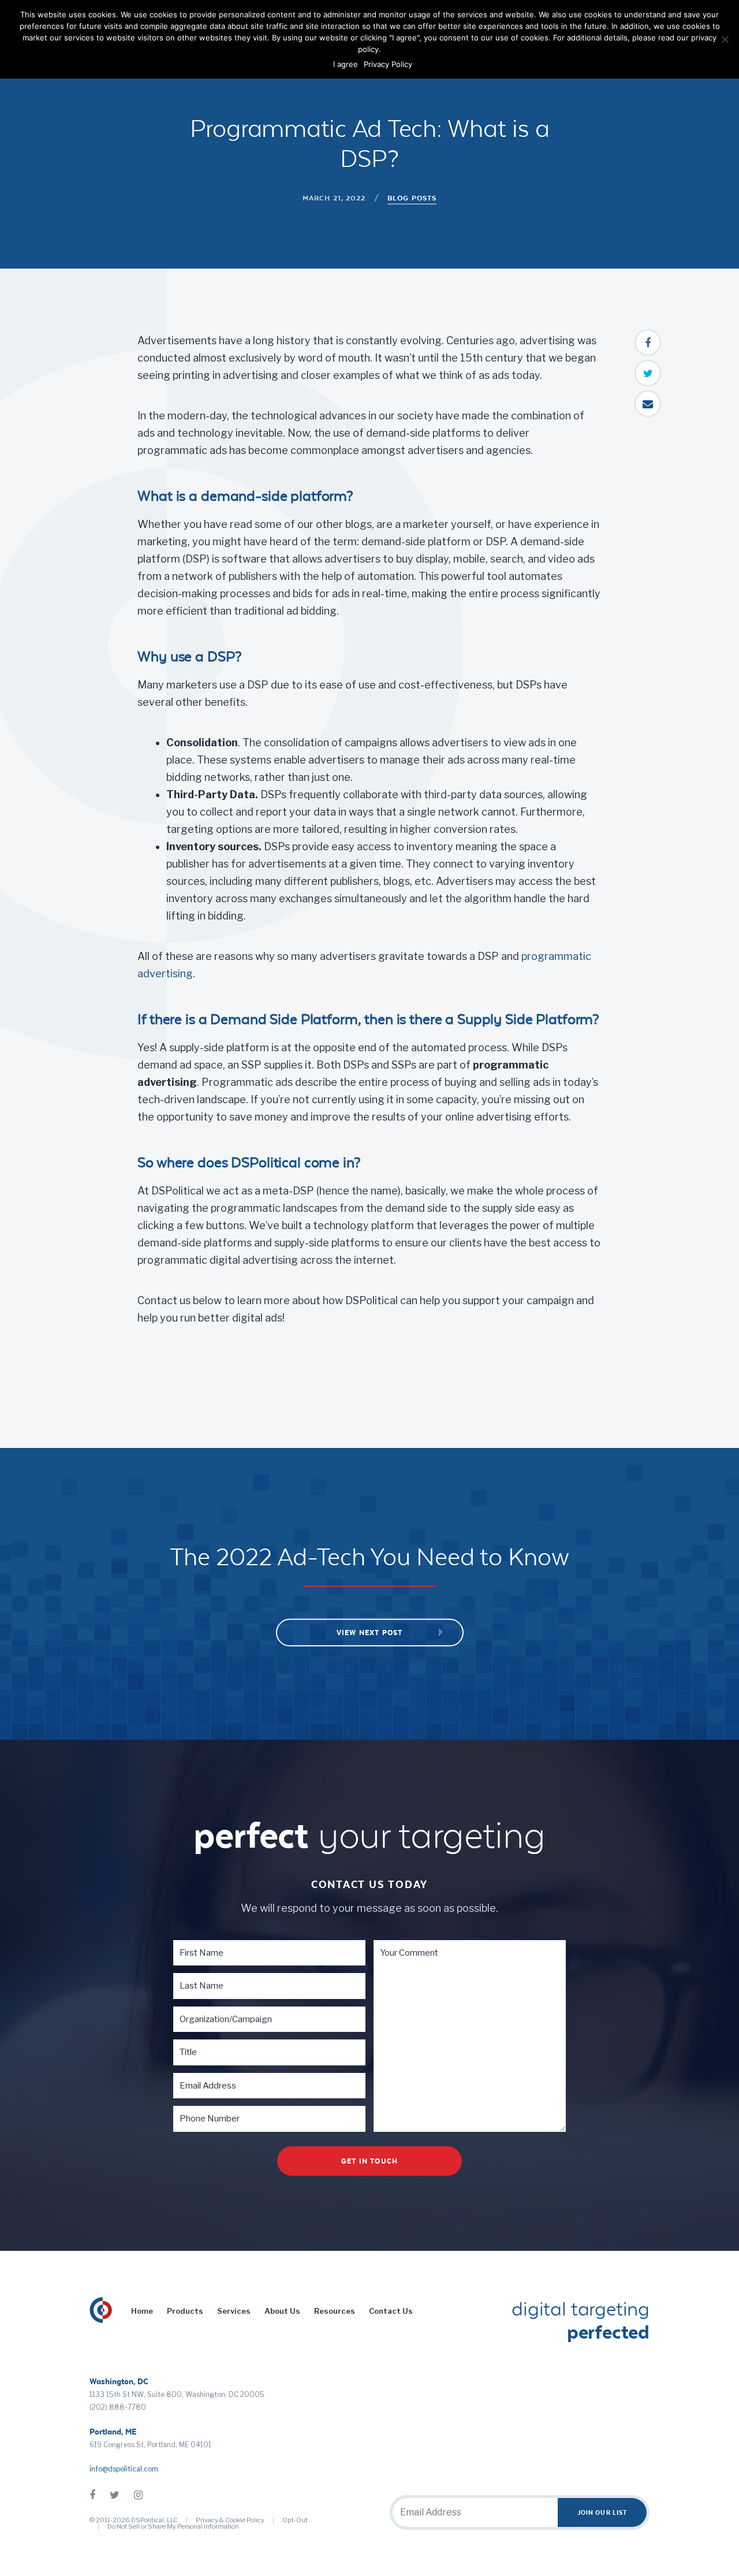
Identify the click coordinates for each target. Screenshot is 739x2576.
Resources (335, 2311)
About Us (282, 2311)
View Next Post (370, 1633)
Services (234, 2311)
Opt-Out (295, 2520)
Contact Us (391, 2311)
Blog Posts (412, 198)
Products (185, 2311)
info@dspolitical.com (124, 2469)
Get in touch (369, 2161)
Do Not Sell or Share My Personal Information (173, 2526)
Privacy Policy (388, 64)
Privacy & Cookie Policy (230, 2520)
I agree (346, 64)
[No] (725, 39)
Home (142, 2311)
